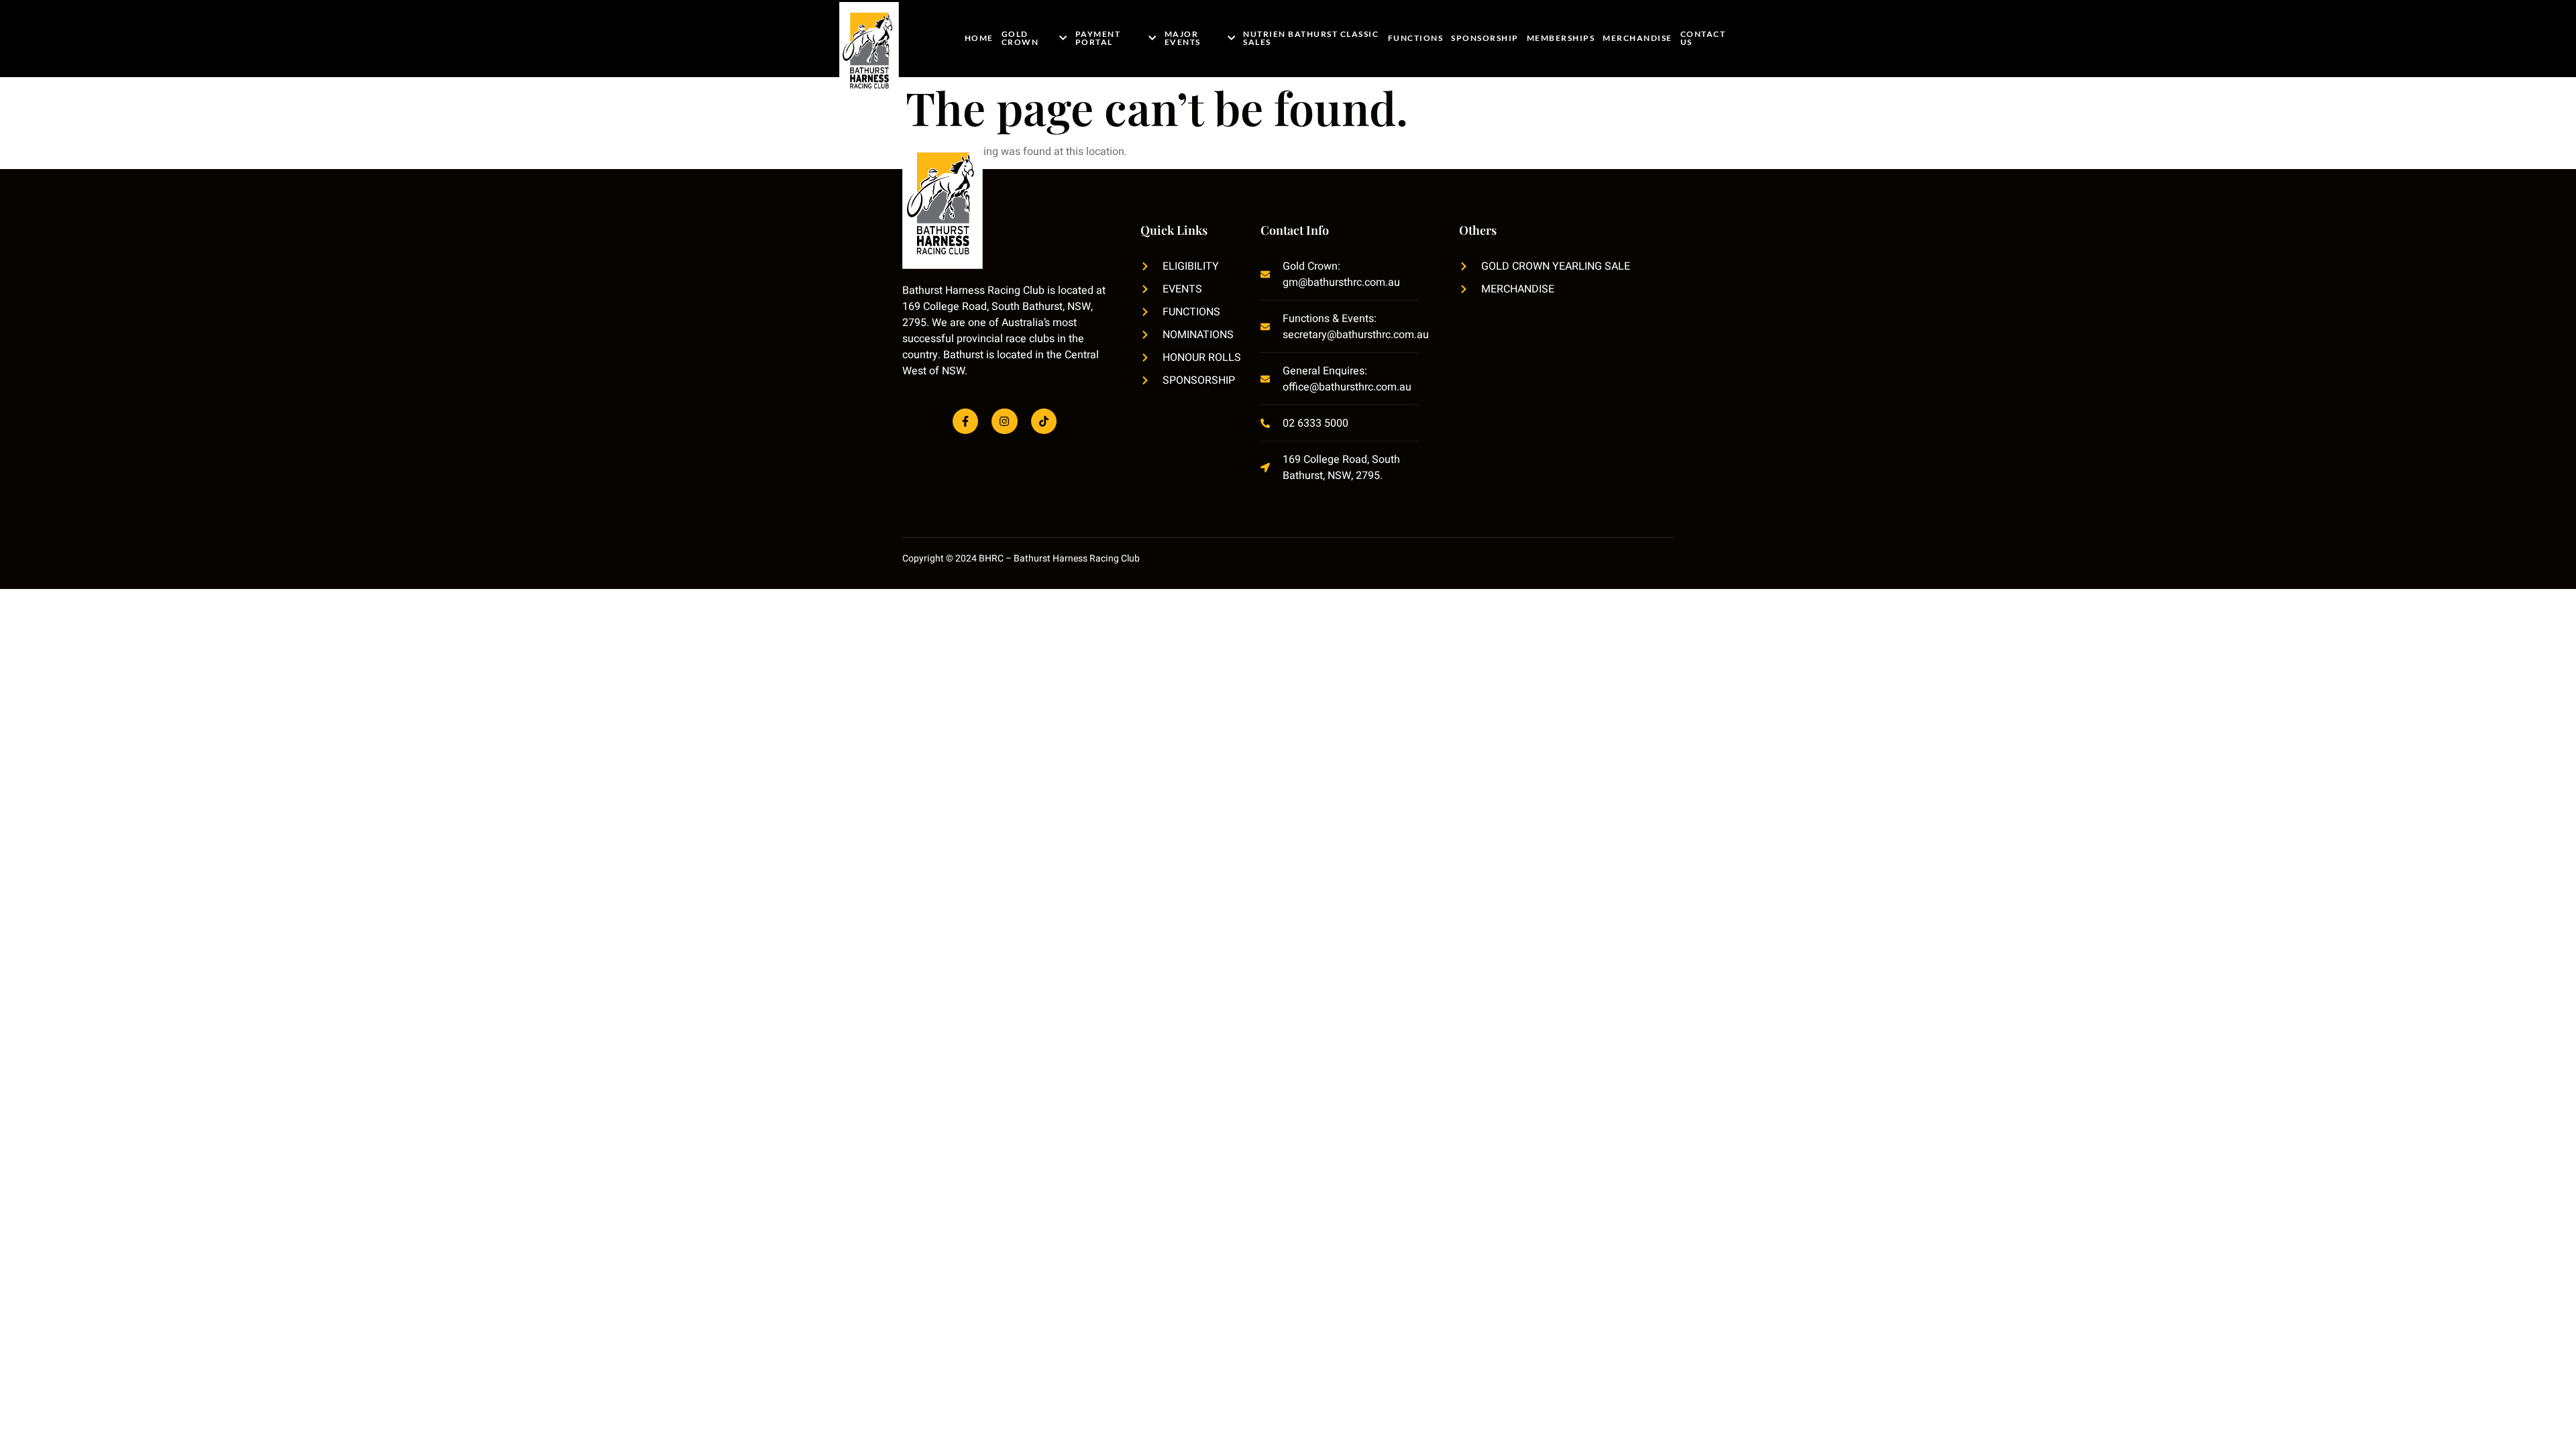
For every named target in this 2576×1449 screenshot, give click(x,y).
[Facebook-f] (965, 421)
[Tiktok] (1044, 421)
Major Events (1183, 38)
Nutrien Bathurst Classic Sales (1311, 38)
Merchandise (1638, 38)
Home (979, 38)
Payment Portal (1098, 38)
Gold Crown (1020, 38)
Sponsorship (1485, 38)
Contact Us (1703, 38)
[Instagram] (1004, 421)
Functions (1416, 38)
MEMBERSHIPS (1561, 38)
